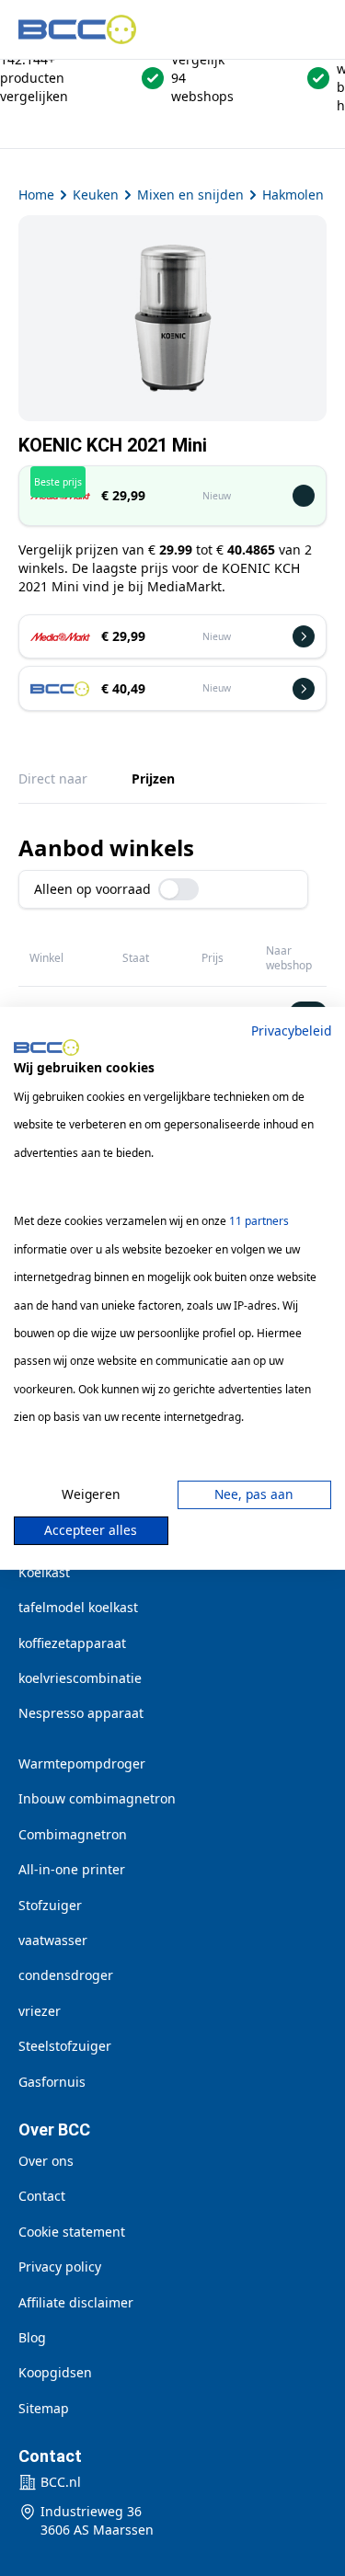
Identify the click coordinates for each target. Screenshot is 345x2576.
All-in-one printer (72, 1869)
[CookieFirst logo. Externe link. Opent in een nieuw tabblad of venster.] (46, 1048)
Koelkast (44, 1572)
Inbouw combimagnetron (97, 1798)
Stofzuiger (50, 1905)
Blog (32, 2337)
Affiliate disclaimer (76, 2302)
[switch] (178, 889)
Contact (42, 2196)
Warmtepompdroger (82, 1763)
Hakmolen (293, 195)
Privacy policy (60, 2267)
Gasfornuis (52, 2082)
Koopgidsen (55, 2372)
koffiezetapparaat (72, 1643)
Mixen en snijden (190, 195)
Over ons (46, 2161)
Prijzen (153, 779)
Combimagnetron (73, 1834)
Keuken (96, 195)
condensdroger (66, 1975)
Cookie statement (72, 2232)
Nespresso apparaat (81, 1713)
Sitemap (44, 2408)
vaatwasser (53, 1940)
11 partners (259, 1221)
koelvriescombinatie (80, 1678)
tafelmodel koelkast (78, 1607)
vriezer (40, 2011)
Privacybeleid (291, 1030)
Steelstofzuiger (65, 2046)
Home (36, 195)
